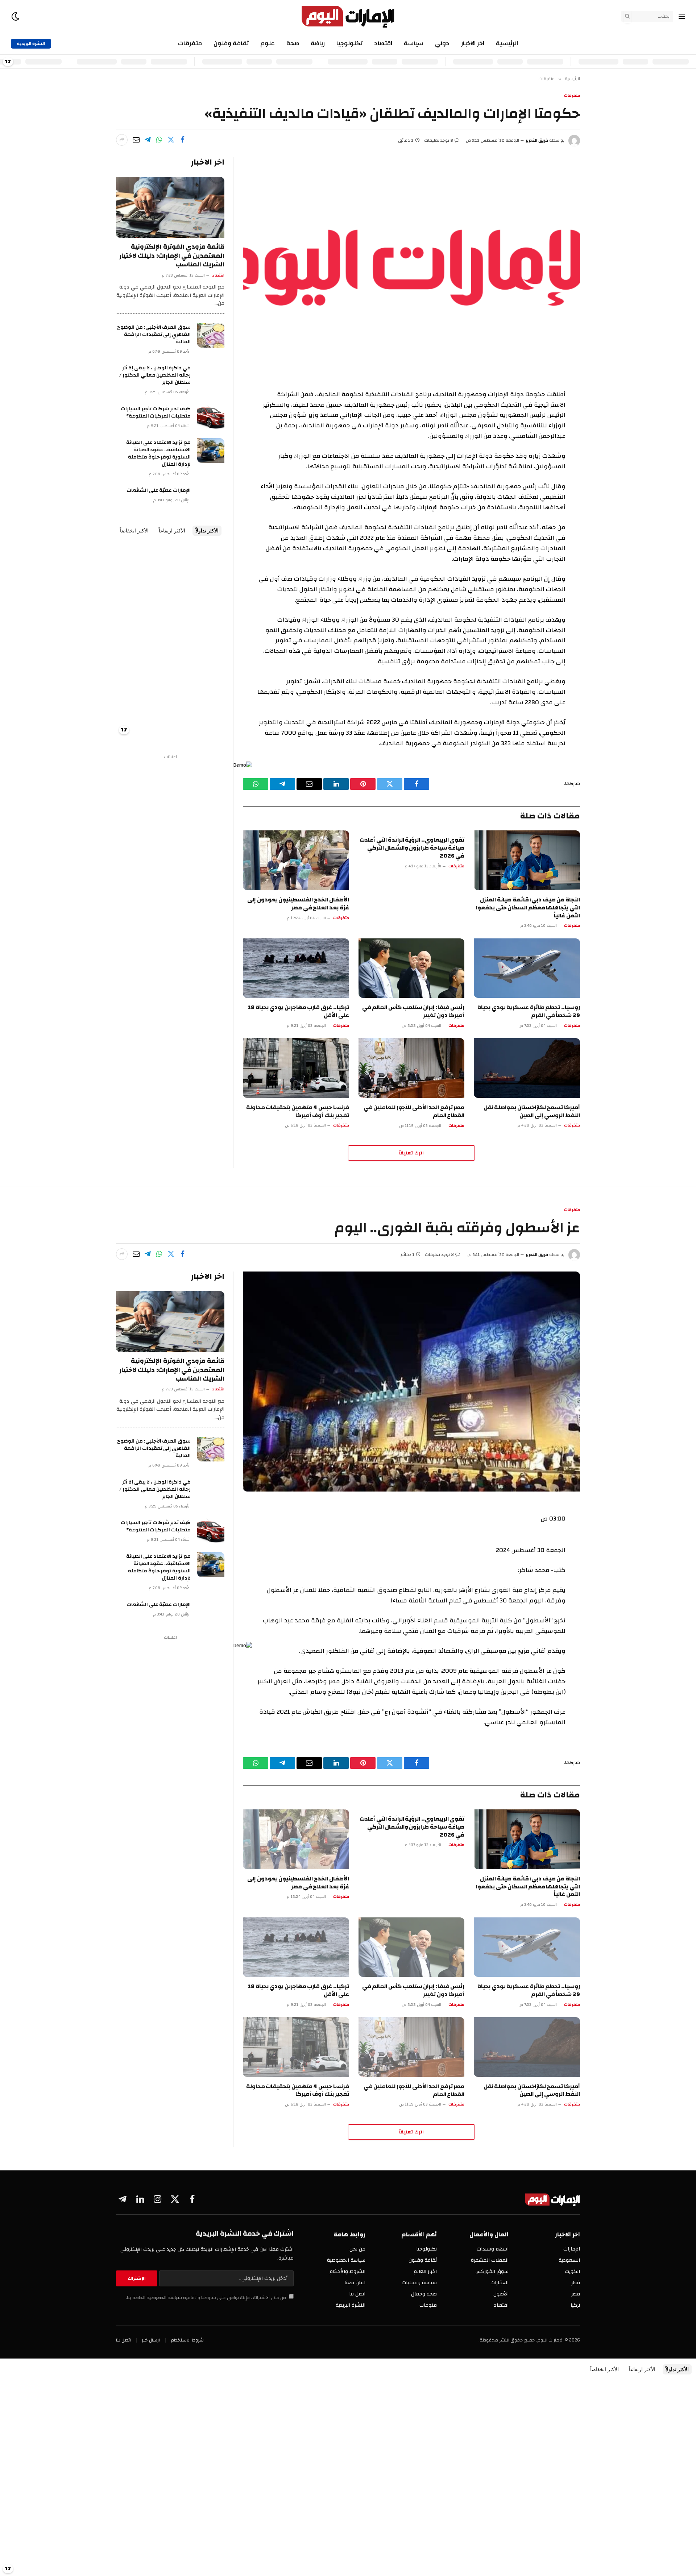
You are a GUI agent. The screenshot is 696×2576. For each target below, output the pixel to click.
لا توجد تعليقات (439, 140)
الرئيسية (507, 43)
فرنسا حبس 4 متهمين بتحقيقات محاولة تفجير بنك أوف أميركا (298, 1112)
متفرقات (190, 43)
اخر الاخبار (473, 43)
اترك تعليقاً (411, 1153)
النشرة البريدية (31, 43)
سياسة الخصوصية (164, 2298)
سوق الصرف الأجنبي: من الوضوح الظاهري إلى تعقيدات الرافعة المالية (154, 335)
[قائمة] (682, 16)
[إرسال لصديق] (136, 140)
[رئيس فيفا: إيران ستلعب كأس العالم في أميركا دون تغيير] (412, 968)
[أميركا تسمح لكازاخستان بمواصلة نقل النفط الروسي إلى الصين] (527, 1068)
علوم (268, 43)
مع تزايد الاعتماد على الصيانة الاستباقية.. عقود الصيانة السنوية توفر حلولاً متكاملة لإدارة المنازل (158, 453)
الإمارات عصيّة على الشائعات (159, 490)
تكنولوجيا (349, 43)
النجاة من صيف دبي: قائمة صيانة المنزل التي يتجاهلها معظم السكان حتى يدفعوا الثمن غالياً (528, 908)
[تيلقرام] (148, 140)
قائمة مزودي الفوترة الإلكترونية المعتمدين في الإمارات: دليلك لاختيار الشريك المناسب (172, 256)
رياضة (318, 43)
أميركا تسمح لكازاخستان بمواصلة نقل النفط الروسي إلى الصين (532, 1112)
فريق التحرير (537, 140)
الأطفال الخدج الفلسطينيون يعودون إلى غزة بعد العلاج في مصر (298, 904)
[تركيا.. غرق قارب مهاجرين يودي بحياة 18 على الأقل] (296, 968)
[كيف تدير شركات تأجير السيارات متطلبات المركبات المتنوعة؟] (211, 417)
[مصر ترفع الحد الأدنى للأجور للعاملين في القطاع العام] (412, 1068)
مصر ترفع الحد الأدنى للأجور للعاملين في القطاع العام (414, 1112)
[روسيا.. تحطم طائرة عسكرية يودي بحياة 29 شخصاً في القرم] (527, 968)
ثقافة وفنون (231, 43)
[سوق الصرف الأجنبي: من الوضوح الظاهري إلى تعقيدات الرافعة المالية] (211, 335)
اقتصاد (383, 43)
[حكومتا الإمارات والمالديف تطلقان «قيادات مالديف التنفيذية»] (411, 267)
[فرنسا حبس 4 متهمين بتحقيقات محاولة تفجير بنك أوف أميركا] (296, 1068)
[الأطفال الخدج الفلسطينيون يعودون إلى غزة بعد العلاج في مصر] (296, 860)
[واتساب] (159, 140)
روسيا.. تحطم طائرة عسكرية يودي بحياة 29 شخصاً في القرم (529, 1012)
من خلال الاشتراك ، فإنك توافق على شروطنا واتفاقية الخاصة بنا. (206, 2298)
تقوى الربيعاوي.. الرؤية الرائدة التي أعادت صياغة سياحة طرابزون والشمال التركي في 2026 (412, 848)
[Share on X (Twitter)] (171, 140)
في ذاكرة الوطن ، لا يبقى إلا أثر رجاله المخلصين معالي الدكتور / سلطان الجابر (155, 375)
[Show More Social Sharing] (122, 140)
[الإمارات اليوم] (348, 16)
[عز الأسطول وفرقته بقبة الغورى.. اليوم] (411, 1382)
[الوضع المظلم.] (16, 16)
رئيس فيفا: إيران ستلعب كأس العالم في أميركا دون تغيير (413, 1012)
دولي (442, 43)
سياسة (414, 43)
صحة (293, 43)
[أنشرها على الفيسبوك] (182, 140)
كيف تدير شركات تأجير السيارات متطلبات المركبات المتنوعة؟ (156, 412)
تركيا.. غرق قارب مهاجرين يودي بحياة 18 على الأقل (298, 1012)
